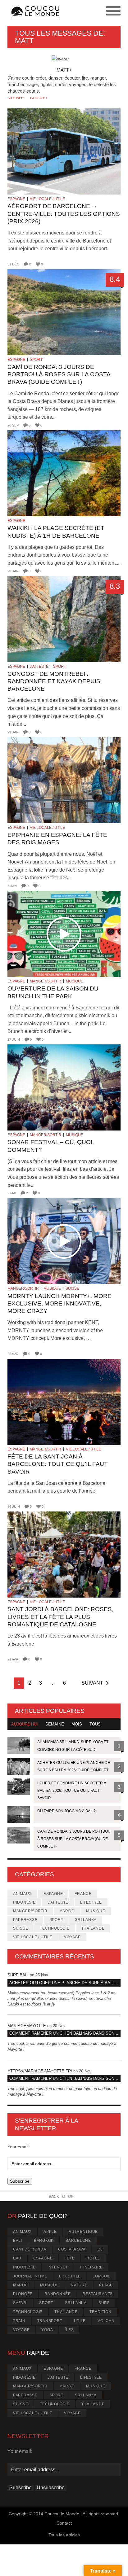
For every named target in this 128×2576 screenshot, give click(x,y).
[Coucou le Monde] (36, 13)
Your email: (18, 2147)
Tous (95, 1724)
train (19, 2321)
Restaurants (98, 2294)
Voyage (72, 1937)
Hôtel (93, 2258)
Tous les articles (64, 2535)
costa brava (72, 2249)
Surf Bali (18, 1975)
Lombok (101, 2276)
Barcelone (78, 2241)
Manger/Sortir (46, 981)
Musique (75, 981)
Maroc (67, 1911)
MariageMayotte (27, 2026)
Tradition (101, 2312)
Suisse (72, 1288)
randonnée (58, 2294)
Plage (106, 2285)
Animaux (22, 1894)
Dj (100, 2249)
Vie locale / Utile (47, 199)
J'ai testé (39, 667)
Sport (36, 360)
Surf (104, 2303)
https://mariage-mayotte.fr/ (40, 2071)
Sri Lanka (86, 1920)
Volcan (106, 2321)
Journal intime (30, 2276)
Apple (50, 2232)
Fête (69, 2258)
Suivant (92, 1683)
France (83, 1894)
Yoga (47, 2330)
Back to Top (61, 2197)
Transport (50, 2321)
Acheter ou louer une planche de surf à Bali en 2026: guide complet (65, 1983)
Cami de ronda (30, 2249)
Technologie (55, 1928)
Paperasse (25, 1920)
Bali (18, 2241)
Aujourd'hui (25, 1724)
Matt (24, 41)
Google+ (39, 98)
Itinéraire (91, 2267)
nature (79, 2285)
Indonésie (24, 1902)
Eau (17, 2258)
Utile (80, 2321)
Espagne (16, 199)
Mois (77, 1724)
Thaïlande (93, 1928)
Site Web (15, 98)
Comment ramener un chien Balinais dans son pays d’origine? (65, 2033)
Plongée (23, 2294)
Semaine (55, 1724)
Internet (58, 2267)
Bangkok (44, 2241)
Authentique (83, 2232)
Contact (64, 2523)
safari (20, 2303)
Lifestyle (91, 1902)
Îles (69, 2330)
